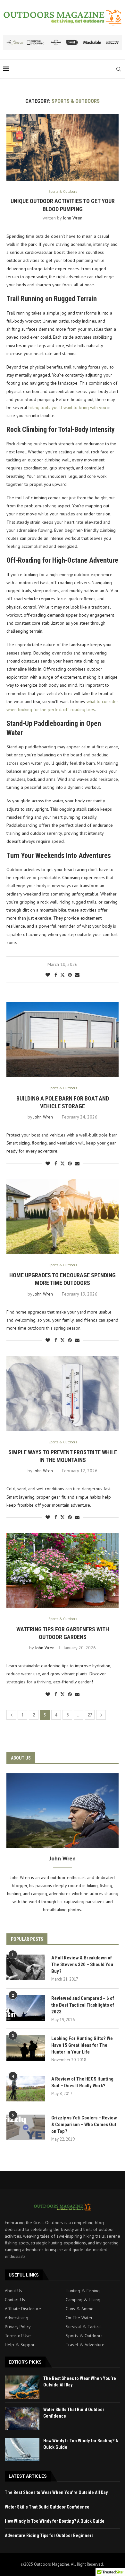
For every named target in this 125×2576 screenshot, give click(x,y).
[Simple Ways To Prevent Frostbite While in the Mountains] (63, 1393)
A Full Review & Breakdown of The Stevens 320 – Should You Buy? (82, 1965)
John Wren (73, 218)
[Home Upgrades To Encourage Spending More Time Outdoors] (63, 1217)
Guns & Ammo (80, 2309)
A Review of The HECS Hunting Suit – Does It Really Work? (82, 2082)
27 (90, 1715)
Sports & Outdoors (84, 2336)
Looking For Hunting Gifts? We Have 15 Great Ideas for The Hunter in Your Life (82, 2045)
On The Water (79, 2318)
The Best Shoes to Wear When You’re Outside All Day (56, 2492)
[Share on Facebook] (56, 975)
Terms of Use (18, 2336)
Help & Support (20, 2345)
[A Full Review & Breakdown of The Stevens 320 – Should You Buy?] (26, 1967)
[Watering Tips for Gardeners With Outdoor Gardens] (63, 1570)
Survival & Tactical (84, 2327)
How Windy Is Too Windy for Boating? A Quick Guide (55, 2521)
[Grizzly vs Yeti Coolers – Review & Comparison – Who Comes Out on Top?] (26, 2127)
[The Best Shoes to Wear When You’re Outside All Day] (22, 2387)
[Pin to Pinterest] (70, 975)
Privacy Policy (18, 2327)
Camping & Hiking (83, 2300)
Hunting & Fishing (83, 2291)
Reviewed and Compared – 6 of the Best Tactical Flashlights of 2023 (83, 2005)
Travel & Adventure (85, 2345)
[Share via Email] (77, 975)
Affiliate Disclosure (23, 2309)
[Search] (119, 69)
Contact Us (15, 2300)
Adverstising (17, 2318)
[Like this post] (48, 975)
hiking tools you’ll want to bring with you (67, 407)
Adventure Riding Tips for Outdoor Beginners (49, 2536)
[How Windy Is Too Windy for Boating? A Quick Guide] (22, 2449)
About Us (13, 2291)
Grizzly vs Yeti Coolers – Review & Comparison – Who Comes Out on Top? (84, 2125)
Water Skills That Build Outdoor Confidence (47, 2507)
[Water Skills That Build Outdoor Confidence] (22, 2418)
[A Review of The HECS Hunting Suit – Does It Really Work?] (26, 2089)
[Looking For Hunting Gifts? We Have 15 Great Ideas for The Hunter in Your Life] (26, 2048)
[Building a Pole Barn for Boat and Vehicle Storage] (63, 1040)
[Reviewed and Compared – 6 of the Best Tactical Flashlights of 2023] (26, 2008)
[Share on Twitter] (63, 975)
